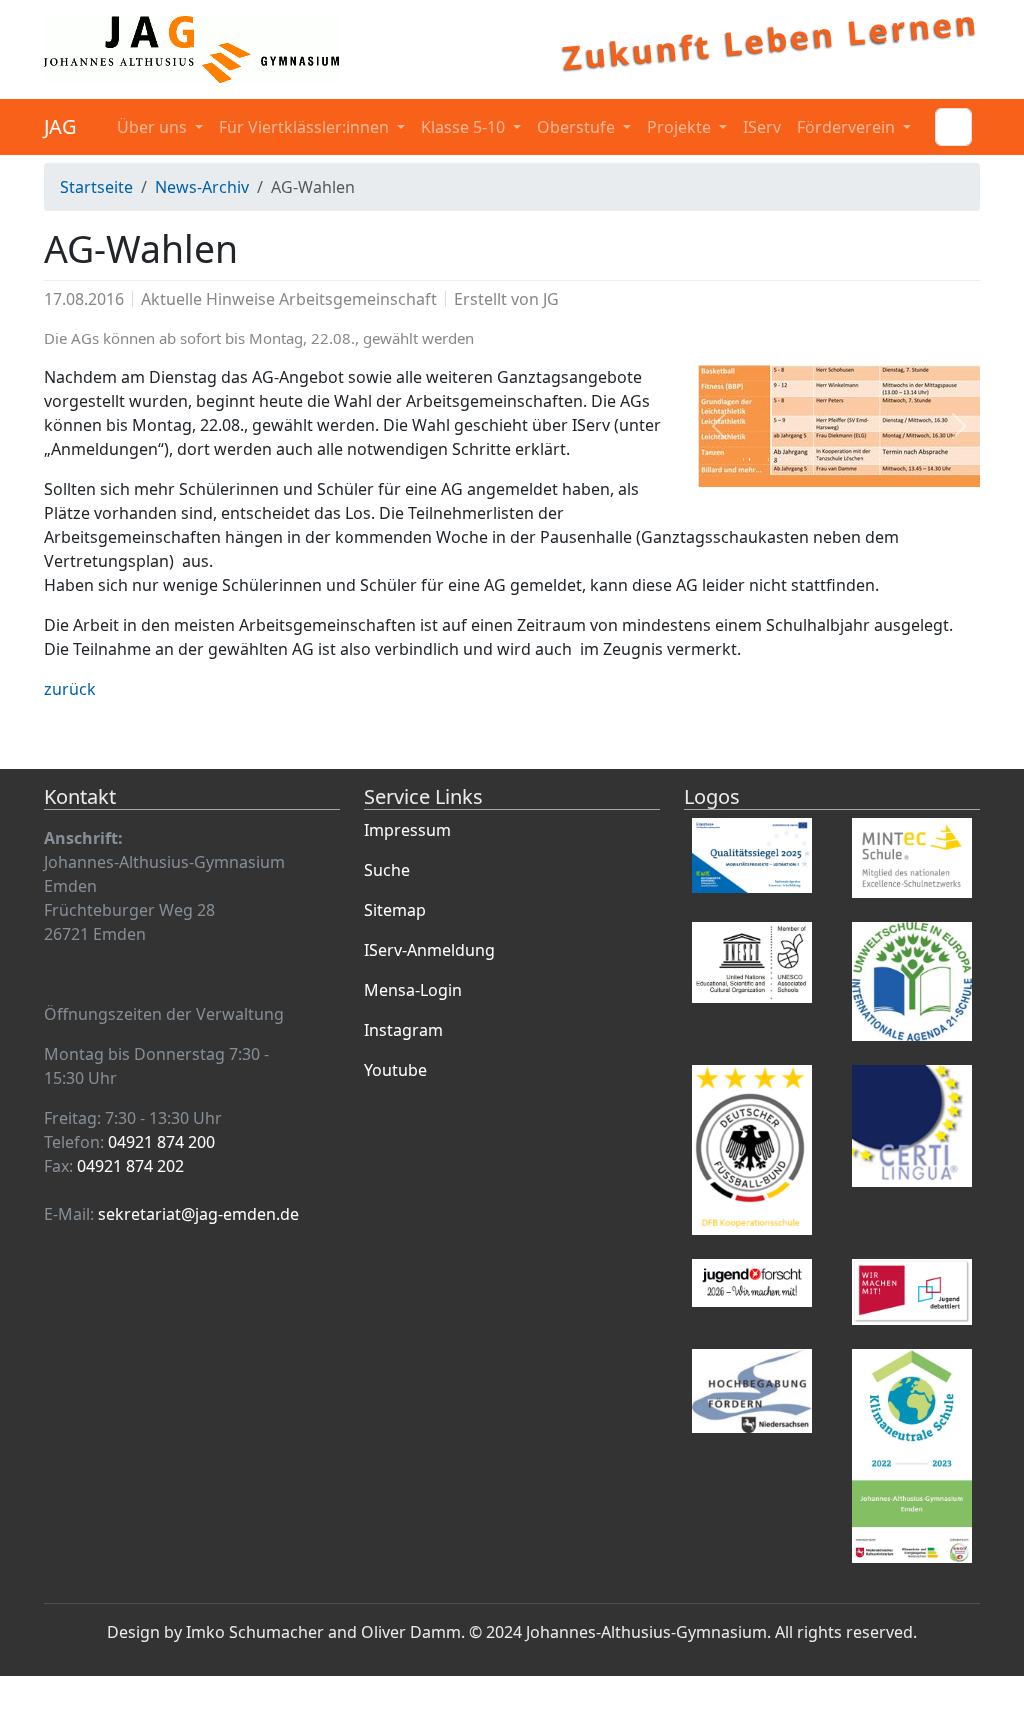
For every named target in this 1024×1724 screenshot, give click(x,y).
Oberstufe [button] (578, 127)
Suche (387, 870)
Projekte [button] (681, 127)
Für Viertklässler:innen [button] (306, 127)
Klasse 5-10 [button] (465, 127)
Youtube (395, 1070)
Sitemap (395, 910)
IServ (762, 127)
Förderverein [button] (848, 127)
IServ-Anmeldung (429, 950)
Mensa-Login (413, 990)
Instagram (403, 1030)
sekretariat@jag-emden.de (198, 1214)
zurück (70, 689)
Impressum (407, 830)
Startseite (96, 187)
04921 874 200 (161, 1142)
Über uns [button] (154, 127)
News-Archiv (202, 187)
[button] (719, 426)
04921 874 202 (130, 1166)
